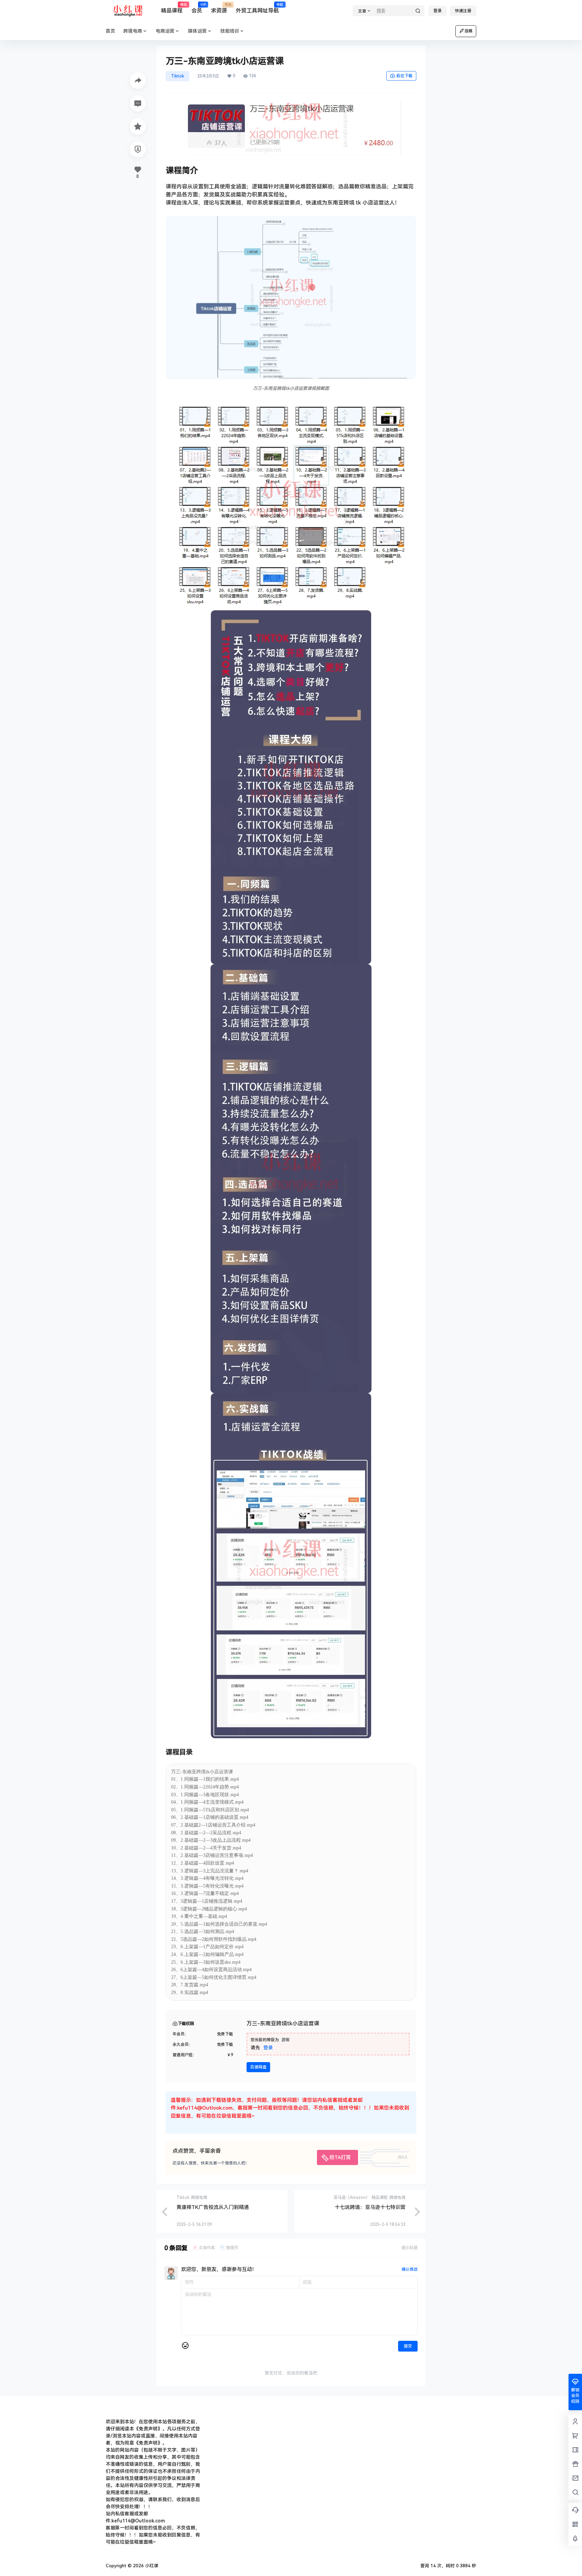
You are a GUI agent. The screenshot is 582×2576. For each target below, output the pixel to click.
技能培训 (230, 31)
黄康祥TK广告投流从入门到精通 (213, 2207)
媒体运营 (197, 31)
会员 (197, 8)
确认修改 (410, 2269)
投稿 (468, 31)
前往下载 (405, 76)
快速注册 (463, 11)
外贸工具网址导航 (257, 8)
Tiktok (177, 76)
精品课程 (172, 8)
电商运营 (165, 31)
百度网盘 (258, 2067)
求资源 (219, 8)
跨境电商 (133, 31)
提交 (408, 2346)
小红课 (151, 2566)
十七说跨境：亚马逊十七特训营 (370, 2207)
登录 (438, 11)
